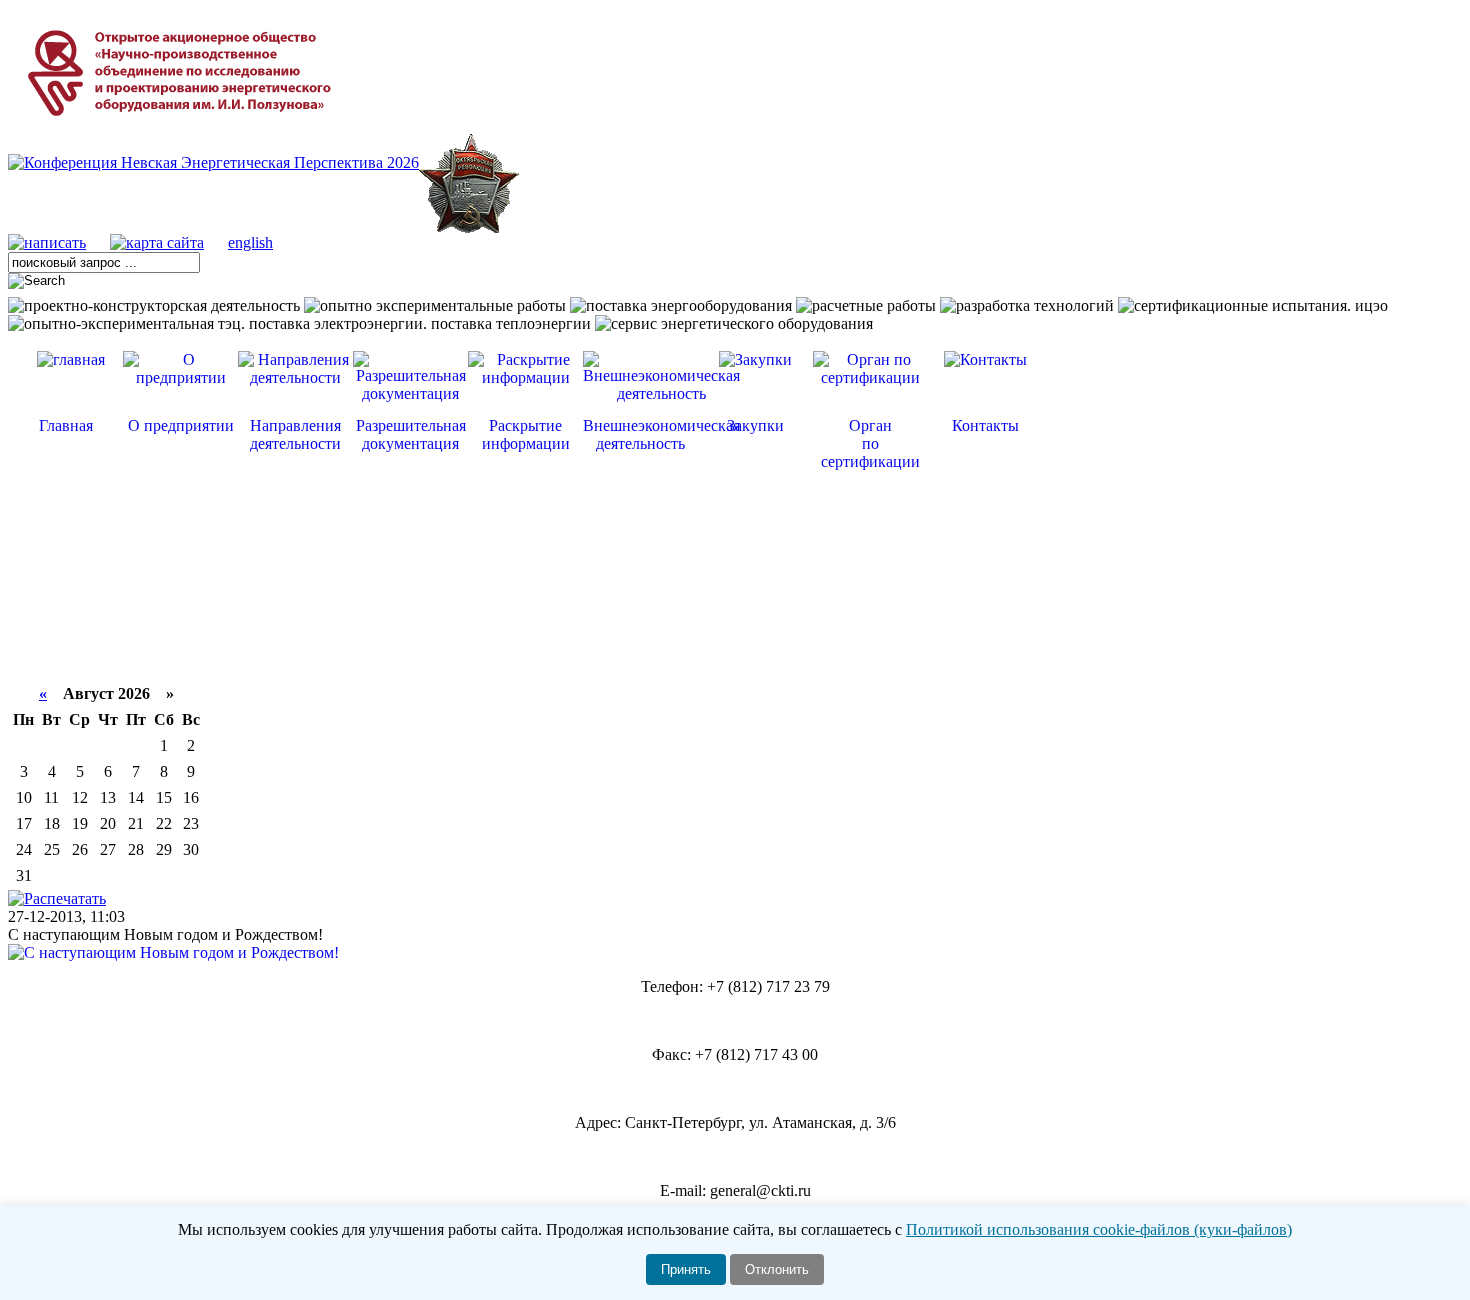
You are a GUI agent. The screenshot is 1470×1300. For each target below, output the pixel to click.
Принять (686, 1269)
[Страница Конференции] (213, 162)
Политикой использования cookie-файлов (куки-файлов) (1099, 1229)
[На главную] (183, 128)
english (250, 242)
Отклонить (777, 1269)
